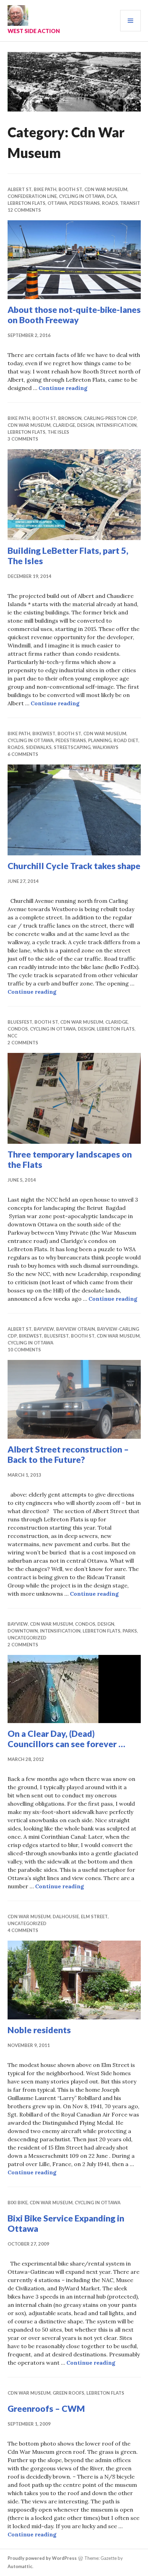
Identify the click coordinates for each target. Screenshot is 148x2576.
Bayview (44, 1329)
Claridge (64, 425)
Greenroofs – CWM (46, 2408)
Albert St (20, 189)
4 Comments (23, 1930)
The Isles (58, 432)
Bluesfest (20, 1022)
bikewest (44, 733)
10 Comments (24, 1350)
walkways (105, 747)
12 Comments (24, 210)
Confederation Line (32, 196)
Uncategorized (27, 1638)
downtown (23, 1631)
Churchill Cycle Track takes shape (74, 866)
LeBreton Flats (27, 203)
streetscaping (72, 747)
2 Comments (23, 1043)
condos (18, 1029)
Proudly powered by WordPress (42, 2558)
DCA (112, 196)
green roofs (68, 2393)
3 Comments (23, 439)
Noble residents (39, 2030)
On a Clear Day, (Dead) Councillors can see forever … (66, 1739)
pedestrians (84, 203)
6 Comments (23, 754)
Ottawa (57, 203)
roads (110, 203)
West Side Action (34, 31)
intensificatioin (116, 425)
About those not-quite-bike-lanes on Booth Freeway (74, 315)
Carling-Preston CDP (110, 418)
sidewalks (39, 747)
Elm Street (94, 1917)
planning (100, 740)
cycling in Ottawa (82, 196)
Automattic (20, 2566)
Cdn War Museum (106, 189)
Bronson (70, 418)
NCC (12, 1036)
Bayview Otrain (76, 1329)
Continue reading (63, 388)
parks (130, 1631)
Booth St (70, 189)
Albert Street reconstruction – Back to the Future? (68, 1454)
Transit (130, 203)
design (86, 425)
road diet (126, 740)
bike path (45, 189)
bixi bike (18, 2203)
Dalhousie (66, 1917)
